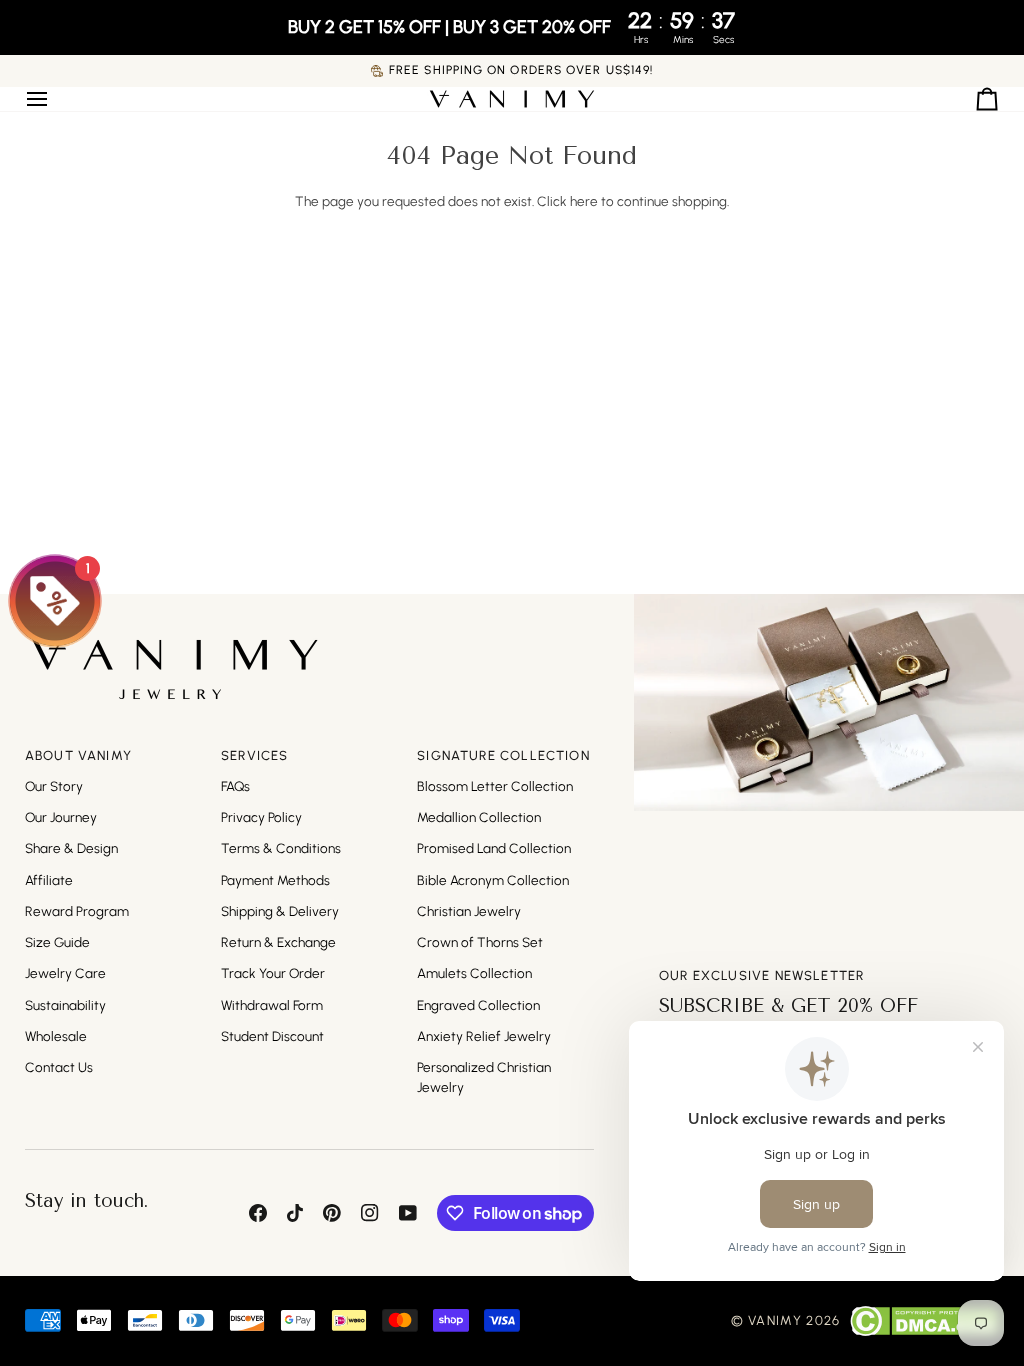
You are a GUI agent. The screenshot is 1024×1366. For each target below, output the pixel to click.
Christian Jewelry (469, 911)
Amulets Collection (474, 973)
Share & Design (71, 848)
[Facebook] (258, 1213)
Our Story (54, 786)
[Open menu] (55, 99)
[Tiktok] (295, 1213)
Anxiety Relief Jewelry (484, 1036)
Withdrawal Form (272, 1005)
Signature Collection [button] (503, 755)
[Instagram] (370, 1213)
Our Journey (61, 817)
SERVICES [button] (254, 755)
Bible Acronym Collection (493, 880)
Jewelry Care (65, 973)
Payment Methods (275, 880)
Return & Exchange (278, 942)
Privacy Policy (261, 817)
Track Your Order (273, 973)
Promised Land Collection (494, 848)
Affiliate (49, 880)
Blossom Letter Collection (495, 786)
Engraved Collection (478, 1005)
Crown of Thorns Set (480, 942)
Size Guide (57, 942)
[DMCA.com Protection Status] (924, 1321)
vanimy (775, 1320)
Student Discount (272, 1036)
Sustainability (65, 1005)
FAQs (235, 786)
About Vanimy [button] (78, 755)
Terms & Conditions (281, 848)
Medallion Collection (479, 817)
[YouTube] (408, 1213)
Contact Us (59, 1067)
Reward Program (77, 911)
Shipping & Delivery (280, 911)
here (584, 201)
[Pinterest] (332, 1213)
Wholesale (56, 1036)
